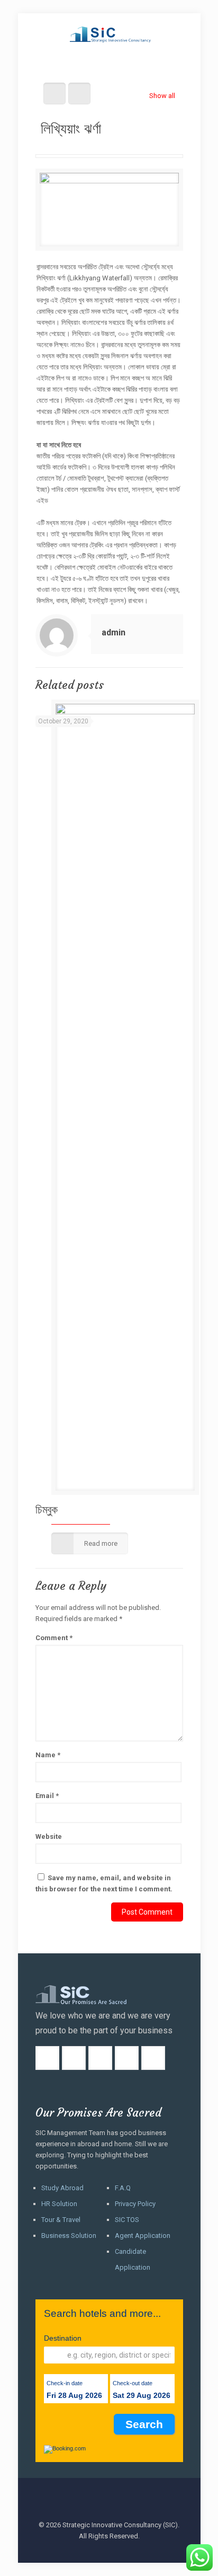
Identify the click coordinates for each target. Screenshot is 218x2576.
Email (47, 1796)
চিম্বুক (47, 1510)
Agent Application (143, 2236)
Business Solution (69, 2236)
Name (48, 1755)
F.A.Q (123, 2188)
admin (113, 632)
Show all (162, 96)
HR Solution (59, 2204)
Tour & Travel (61, 2220)
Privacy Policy (135, 2204)
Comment (54, 1638)
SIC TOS (127, 2220)
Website (49, 1836)
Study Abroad (62, 2188)
